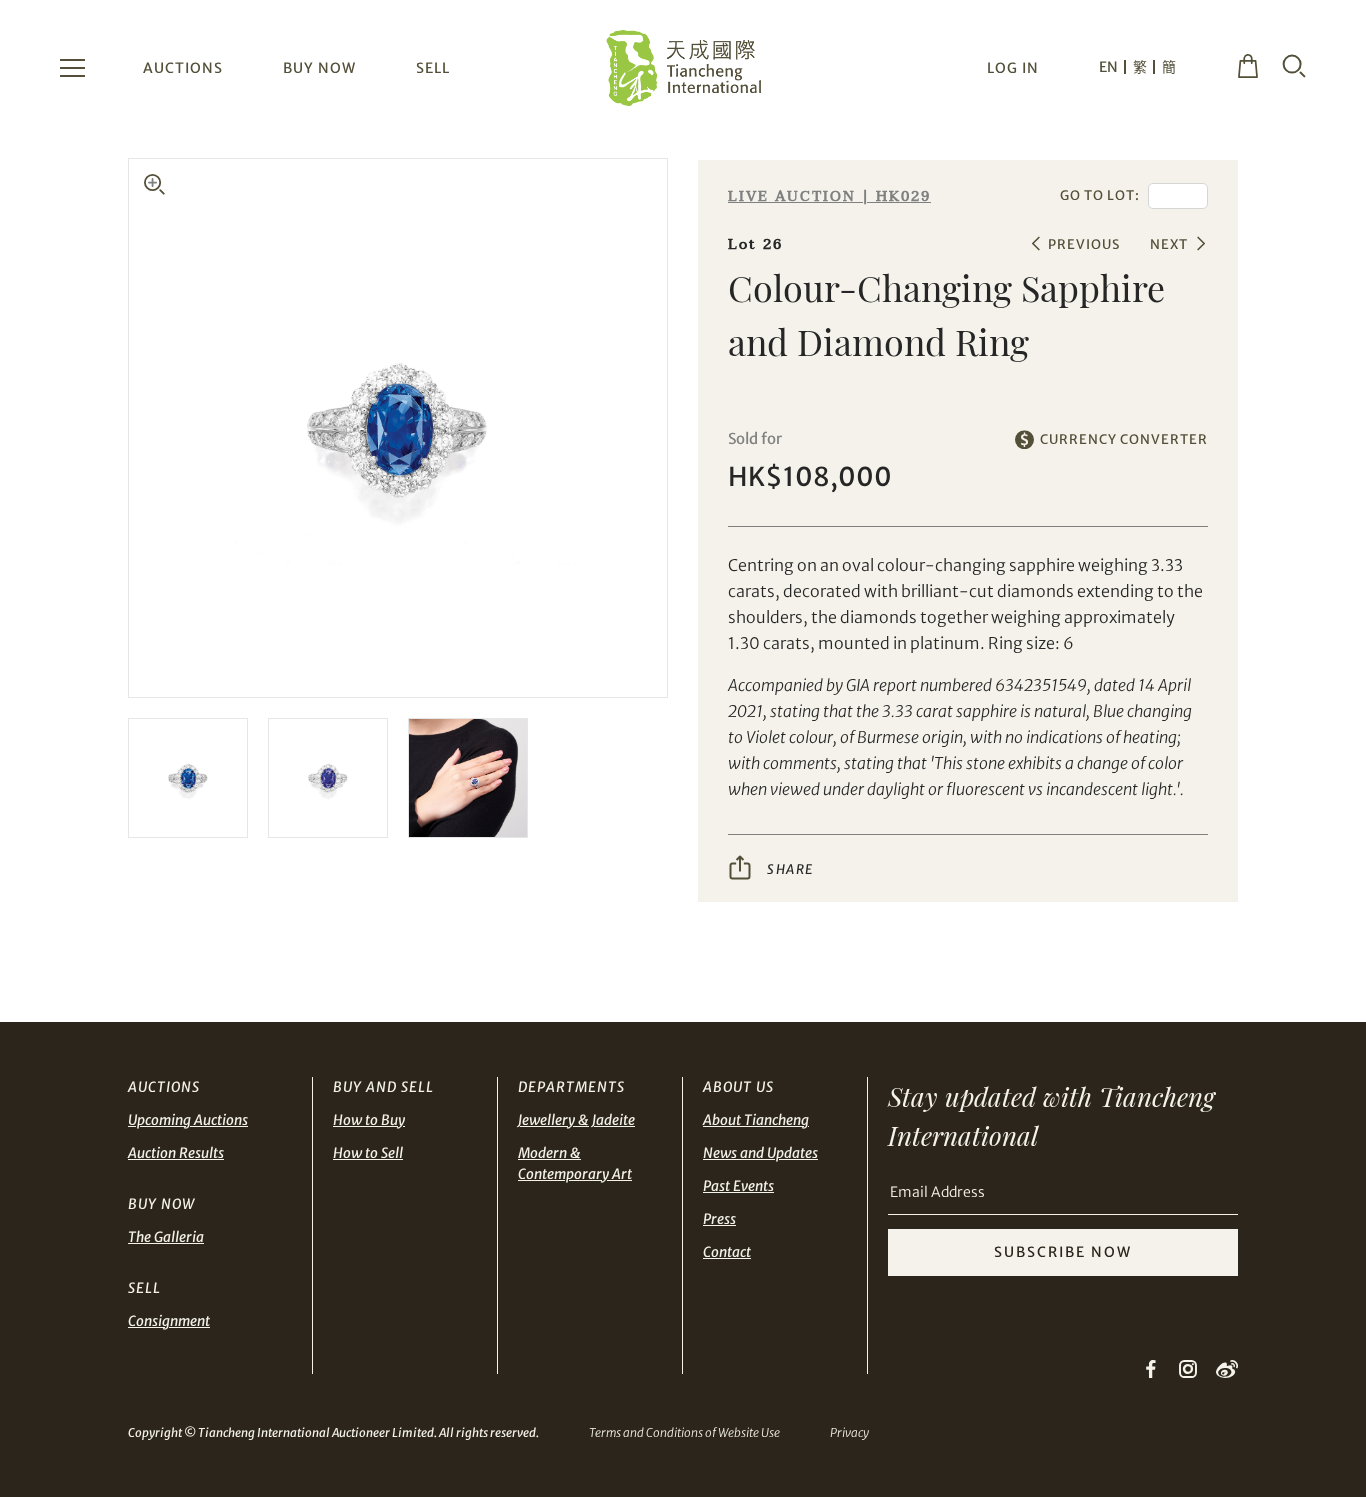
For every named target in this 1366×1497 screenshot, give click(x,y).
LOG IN (1013, 68)
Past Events (738, 1186)
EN (1108, 67)
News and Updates (760, 1153)
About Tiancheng (756, 1120)
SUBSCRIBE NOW (1063, 1252)
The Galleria (166, 1237)
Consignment (169, 1321)
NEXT (1169, 244)
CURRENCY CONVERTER (1124, 439)
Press (719, 1219)
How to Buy (369, 1120)
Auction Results (176, 1153)
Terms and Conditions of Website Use (684, 1432)
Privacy (849, 1432)
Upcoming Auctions (188, 1120)
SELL (433, 68)
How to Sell (368, 1153)
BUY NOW (319, 68)
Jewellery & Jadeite (576, 1120)
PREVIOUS (1084, 244)
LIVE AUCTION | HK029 (829, 196)
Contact (727, 1252)
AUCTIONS (183, 68)
